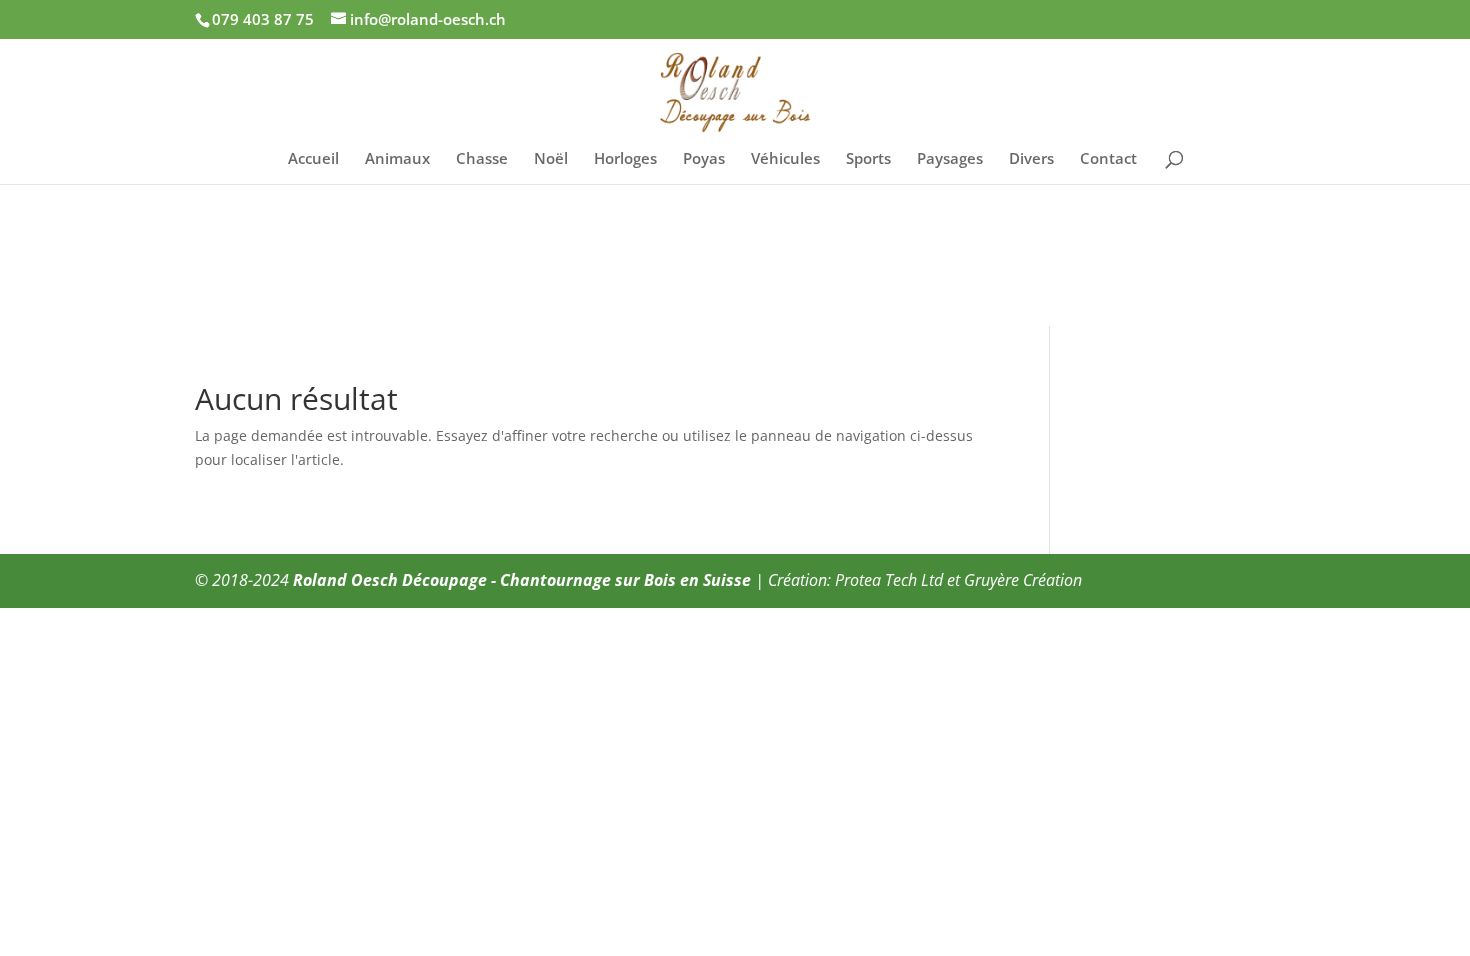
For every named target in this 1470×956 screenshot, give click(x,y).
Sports (868, 159)
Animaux (397, 159)
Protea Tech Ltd (889, 580)
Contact (1108, 159)
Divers (1031, 159)
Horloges (625, 159)
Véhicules (785, 159)
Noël (551, 159)
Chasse (482, 159)
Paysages (950, 159)
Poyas (704, 159)
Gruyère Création (1023, 580)
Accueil (313, 159)
